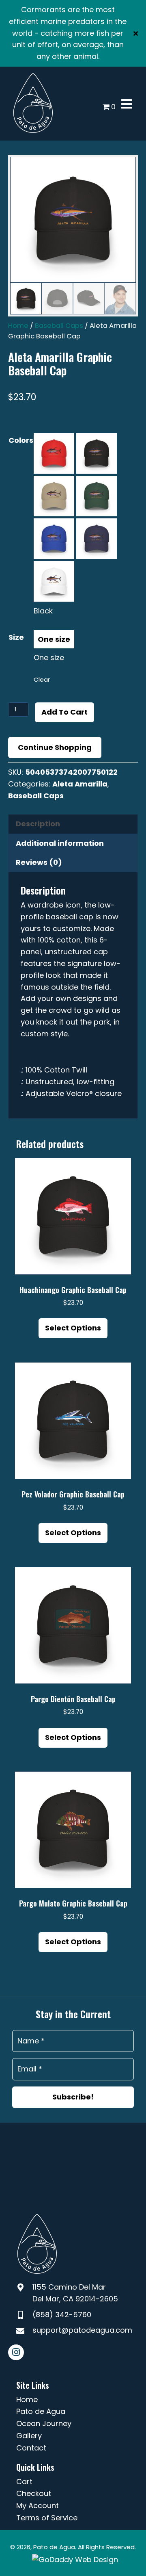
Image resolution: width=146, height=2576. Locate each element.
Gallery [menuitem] (29, 2436)
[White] (54, 581)
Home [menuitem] (27, 2399)
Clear (42, 679)
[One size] (54, 639)
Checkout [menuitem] (34, 2493)
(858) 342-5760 (62, 2315)
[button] (137, 33)
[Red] (54, 453)
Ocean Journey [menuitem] (44, 2423)
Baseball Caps (59, 326)
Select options (73, 1328)
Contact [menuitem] (31, 2448)
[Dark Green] (97, 496)
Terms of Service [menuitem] (47, 2518)
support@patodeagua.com (82, 2330)
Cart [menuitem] (24, 2482)
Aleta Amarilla (80, 784)
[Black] (97, 453)
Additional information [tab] (60, 843)
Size (16, 637)
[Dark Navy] (97, 539)
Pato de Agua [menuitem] (41, 2411)
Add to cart (64, 712)
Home (18, 326)
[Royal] (54, 539)
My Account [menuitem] (38, 2506)
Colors (21, 440)
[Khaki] (54, 496)
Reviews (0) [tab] (39, 862)
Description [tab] (38, 824)
